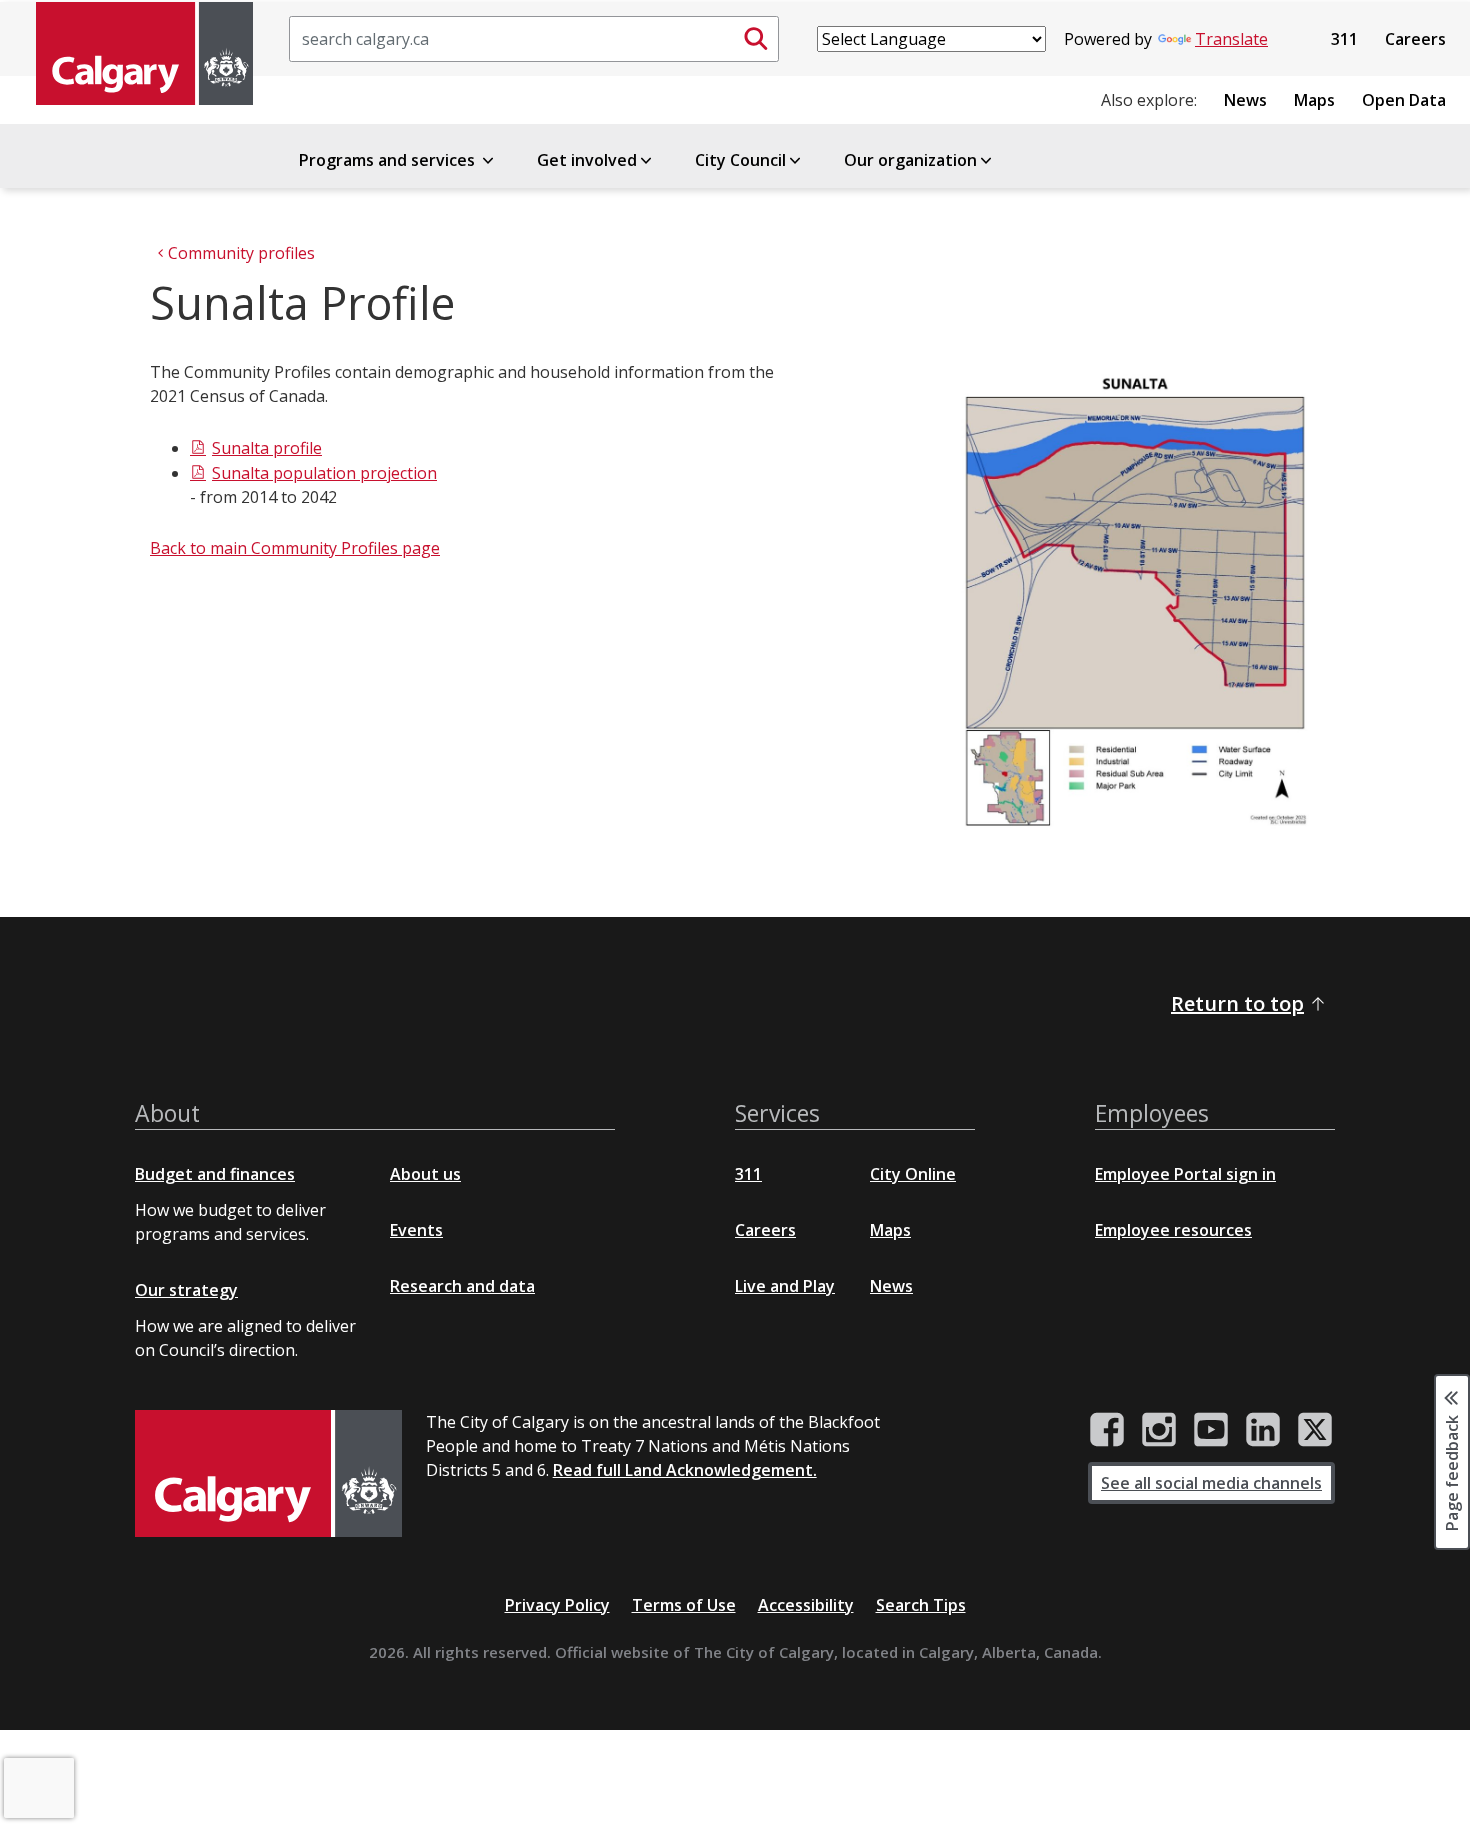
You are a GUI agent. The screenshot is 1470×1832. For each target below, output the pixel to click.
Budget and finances (215, 1174)
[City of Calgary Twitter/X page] (1315, 1430)
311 (1344, 39)
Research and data (462, 1286)
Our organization (910, 160)
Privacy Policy (557, 1605)
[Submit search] (756, 39)
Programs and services (389, 160)
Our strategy (186, 1290)
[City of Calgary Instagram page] (1159, 1430)
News (1245, 100)
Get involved (587, 160)
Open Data (1404, 100)
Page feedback (1452, 1472)
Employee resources (1173, 1230)
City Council (740, 160)
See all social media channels (1211, 1483)
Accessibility (806, 1605)
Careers (1415, 39)
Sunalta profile (267, 448)
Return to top (1237, 1003)
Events (416, 1230)
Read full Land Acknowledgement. (685, 1470)
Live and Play (785, 1286)
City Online (913, 1174)
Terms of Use (684, 1605)
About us (425, 1174)
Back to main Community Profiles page (295, 548)
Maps (1314, 100)
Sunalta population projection (324, 473)
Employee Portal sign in (1185, 1174)
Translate (1231, 39)
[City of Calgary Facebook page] (1107, 1430)
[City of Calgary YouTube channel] (1211, 1430)
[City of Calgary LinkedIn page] (1263, 1430)
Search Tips (921, 1605)
